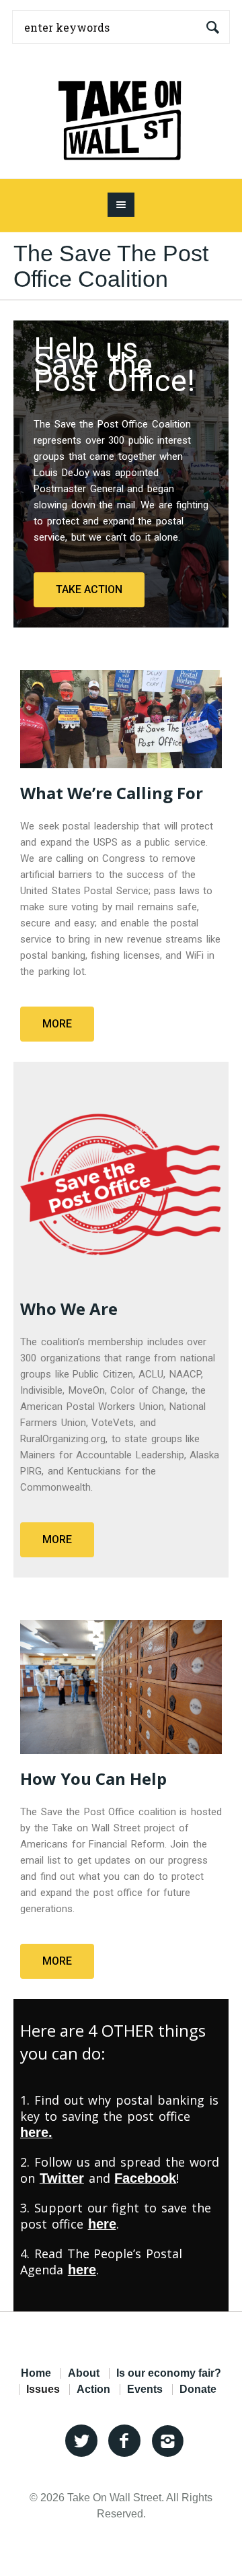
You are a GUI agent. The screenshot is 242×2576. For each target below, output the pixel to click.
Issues (43, 2389)
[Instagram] (167, 2441)
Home (36, 2373)
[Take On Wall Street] (121, 116)
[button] (89, 590)
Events (145, 2389)
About (84, 2373)
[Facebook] (124, 2441)
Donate (198, 2389)
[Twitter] (81, 2441)
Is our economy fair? (169, 2373)
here (82, 2270)
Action (93, 2389)
